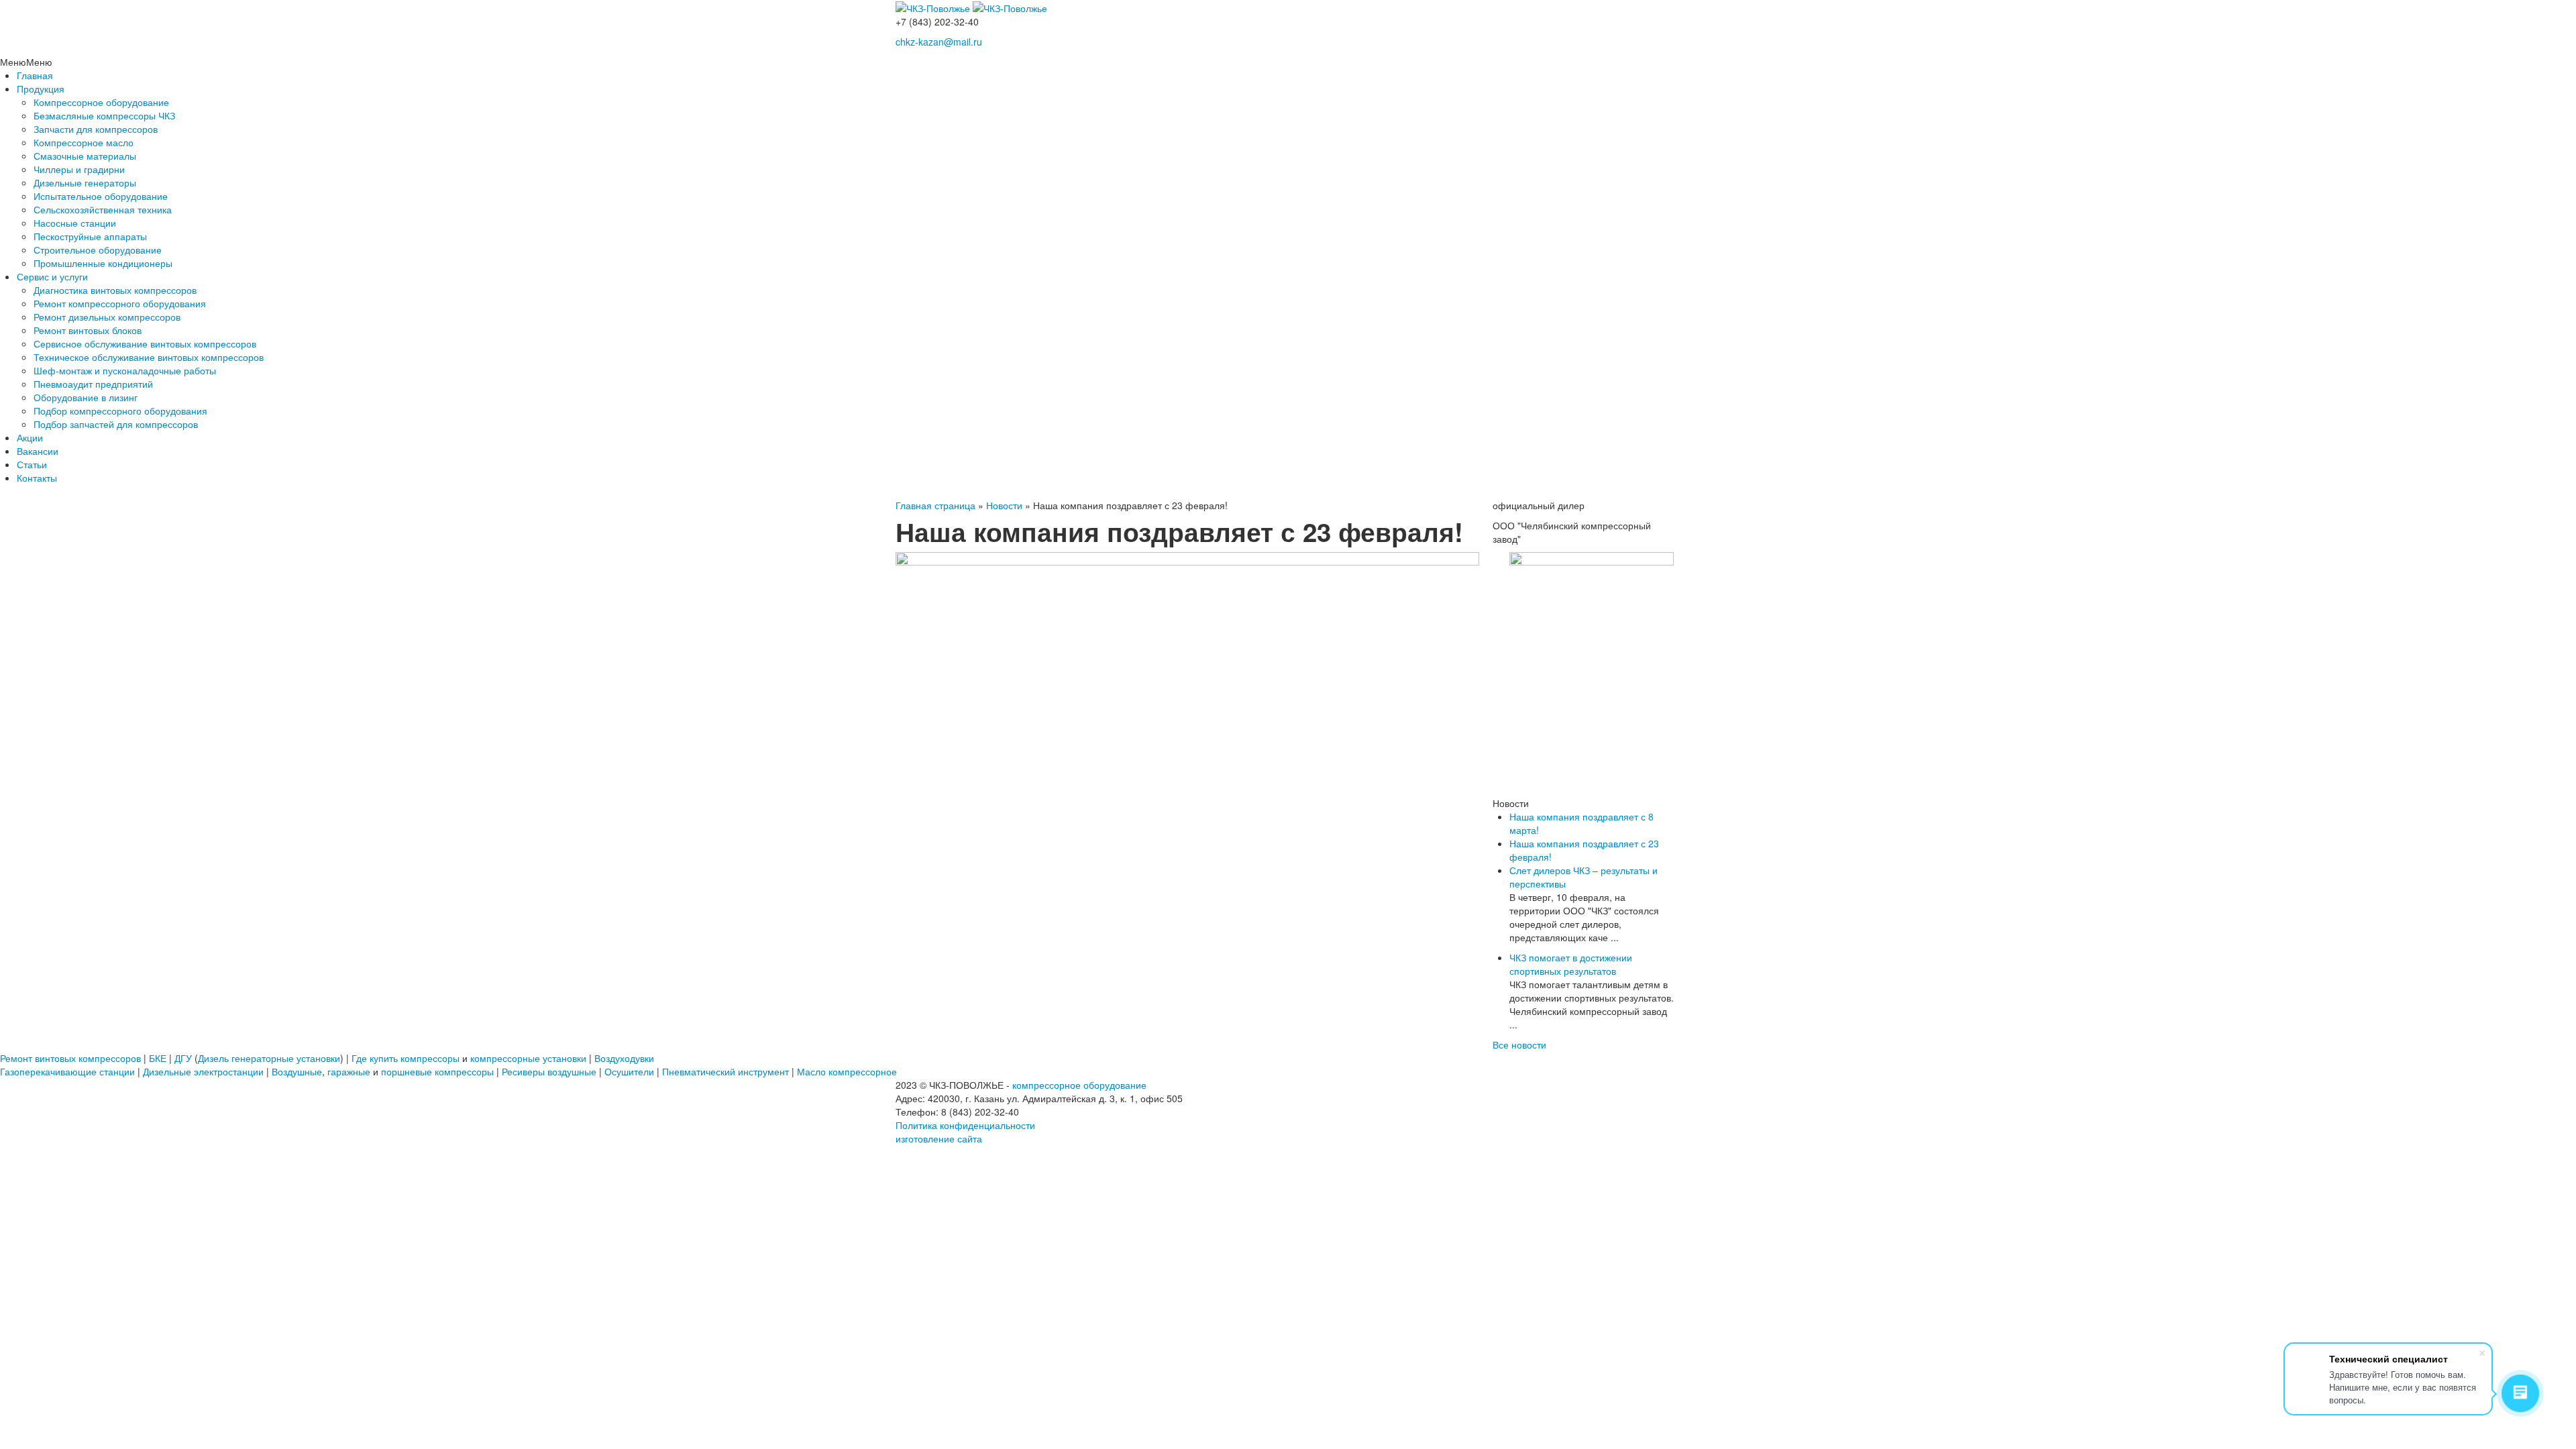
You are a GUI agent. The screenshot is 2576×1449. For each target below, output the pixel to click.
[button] (26, 62)
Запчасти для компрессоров (96, 129)
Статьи (32, 464)
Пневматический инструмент (726, 1071)
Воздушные (297, 1071)
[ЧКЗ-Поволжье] (934, 7)
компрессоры (430, 1058)
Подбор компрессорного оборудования (120, 411)
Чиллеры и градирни (79, 169)
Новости (1004, 505)
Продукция (41, 89)
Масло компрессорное (847, 1071)
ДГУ (183, 1058)
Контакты (37, 478)
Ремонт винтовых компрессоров (70, 1058)
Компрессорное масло (84, 142)
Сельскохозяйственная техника (103, 209)
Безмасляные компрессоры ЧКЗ (104, 115)
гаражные (349, 1071)
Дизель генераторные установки (269, 1058)
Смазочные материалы (85, 156)
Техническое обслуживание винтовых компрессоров (149, 357)
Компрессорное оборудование (101, 102)
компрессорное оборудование (1079, 1085)
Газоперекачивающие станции (67, 1071)
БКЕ (158, 1058)
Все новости (1519, 1044)
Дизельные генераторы (85, 182)
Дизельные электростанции (203, 1071)
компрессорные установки (528, 1058)
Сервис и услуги (52, 276)
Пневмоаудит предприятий (93, 384)
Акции (30, 437)
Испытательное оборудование (101, 196)
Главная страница (935, 505)
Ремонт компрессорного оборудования (120, 303)
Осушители (629, 1071)
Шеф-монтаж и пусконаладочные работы (125, 370)
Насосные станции (75, 223)
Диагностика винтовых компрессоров (115, 290)
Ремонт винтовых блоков (88, 330)
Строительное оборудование (98, 250)
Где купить (375, 1058)
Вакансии (38, 451)
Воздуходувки (624, 1058)
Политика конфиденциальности (965, 1125)
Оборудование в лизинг (86, 397)
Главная (35, 75)
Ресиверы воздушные (549, 1071)
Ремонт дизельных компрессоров (107, 317)
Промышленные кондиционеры (103, 263)
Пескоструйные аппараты (90, 236)
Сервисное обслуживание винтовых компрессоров (145, 343)
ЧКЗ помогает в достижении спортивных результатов (1571, 964)
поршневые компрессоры (437, 1071)
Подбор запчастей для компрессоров (116, 424)
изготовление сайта (939, 1138)
